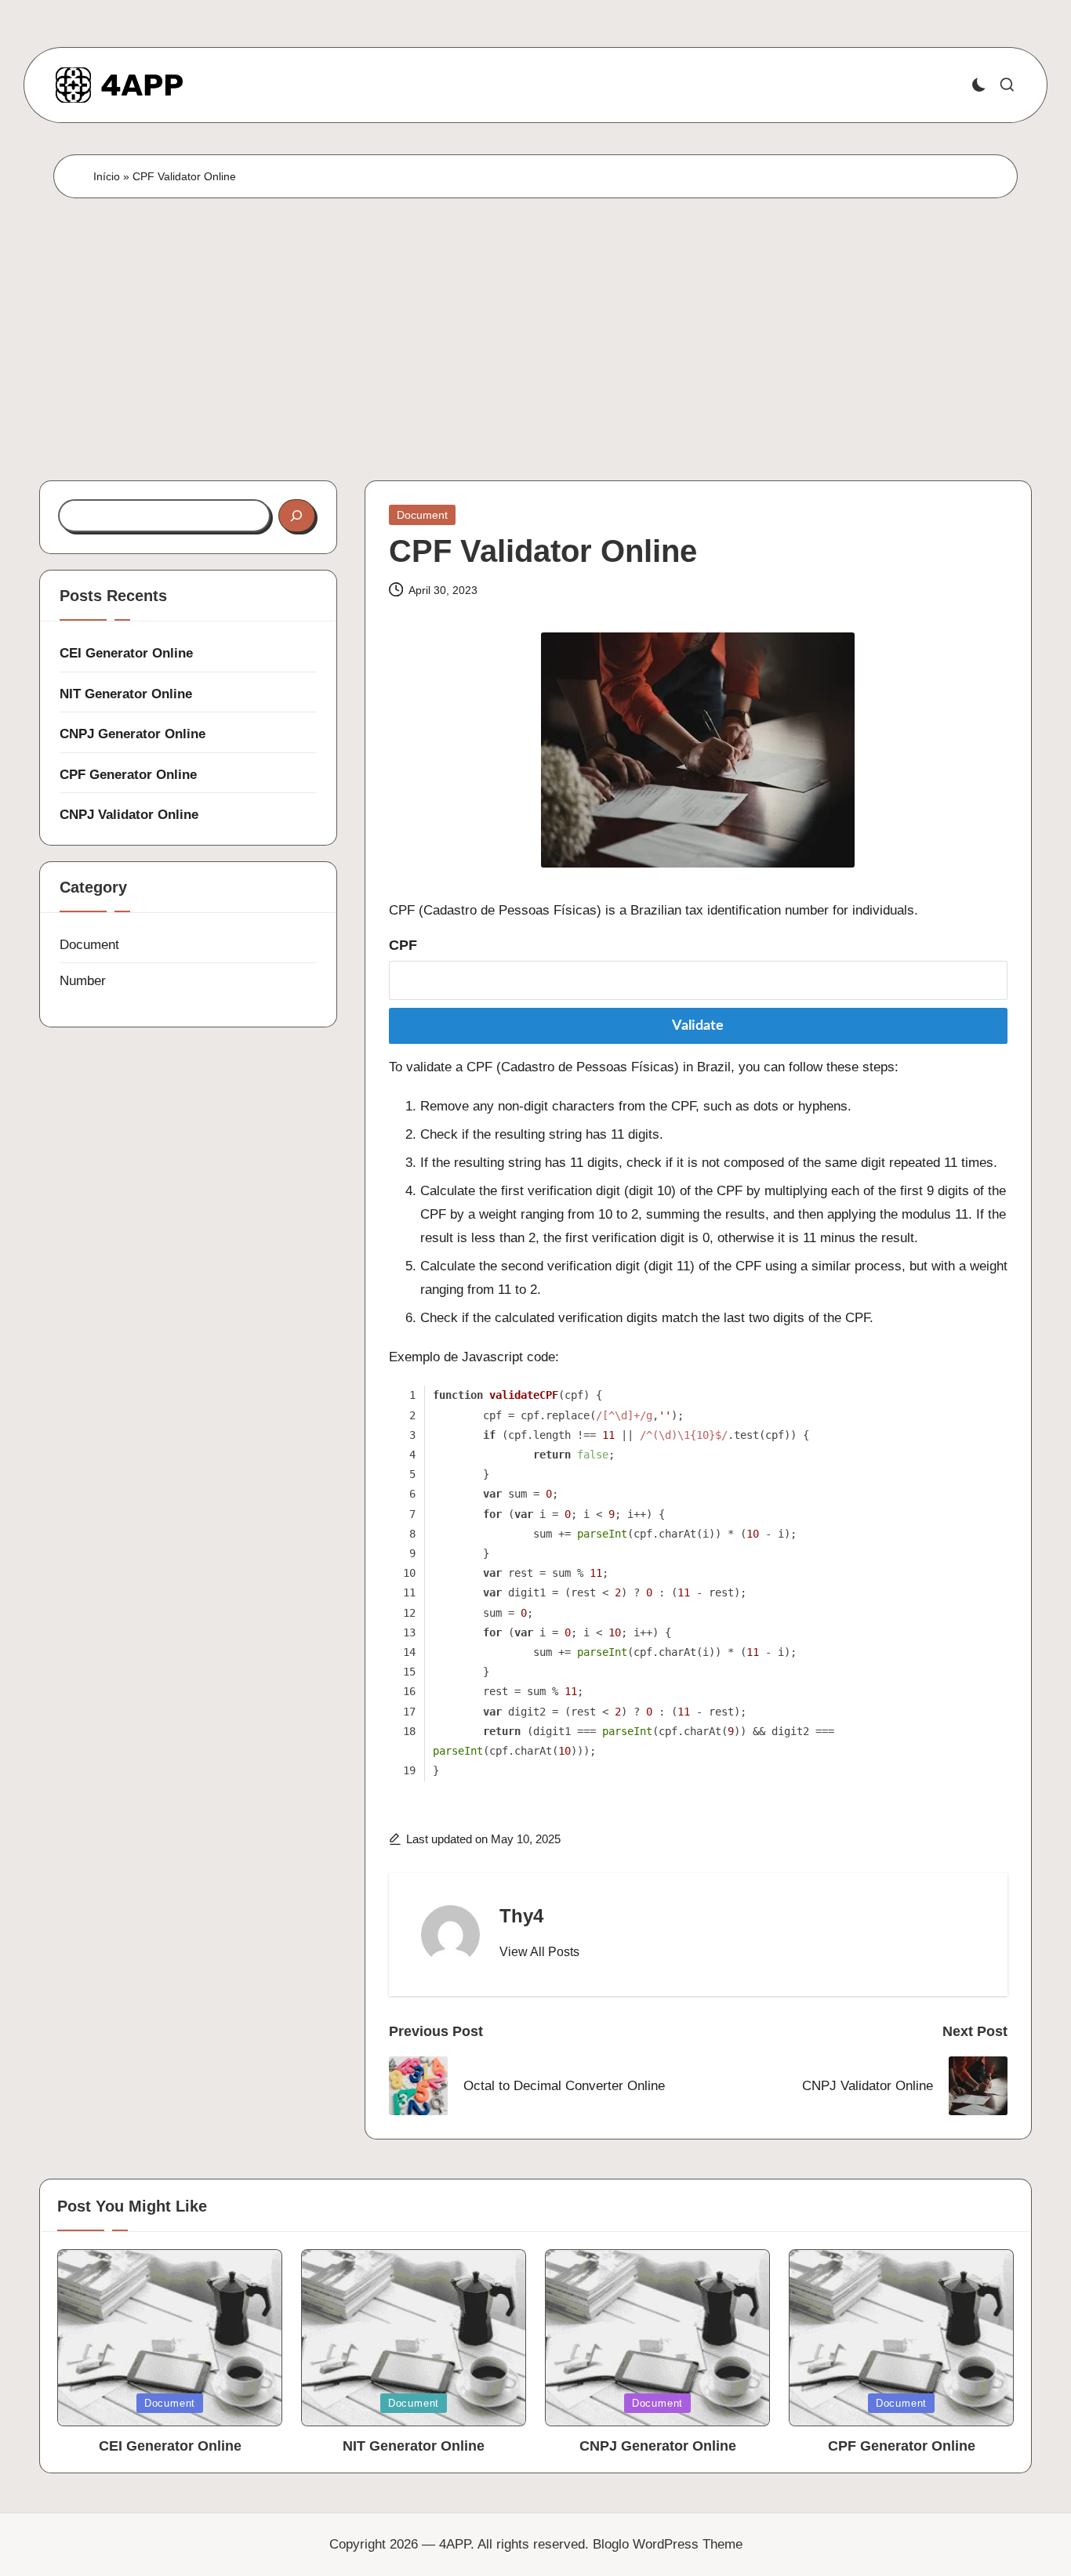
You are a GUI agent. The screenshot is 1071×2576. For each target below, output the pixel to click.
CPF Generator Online (128, 775)
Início (107, 176)
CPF (403, 945)
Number (83, 981)
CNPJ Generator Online (133, 734)
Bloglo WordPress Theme (668, 2544)
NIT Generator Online (126, 694)
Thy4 (521, 1916)
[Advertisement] (535, 316)
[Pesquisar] (297, 516)
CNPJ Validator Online (129, 815)
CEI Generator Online (126, 653)
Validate (698, 1026)
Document (422, 515)
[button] (539, 1952)
